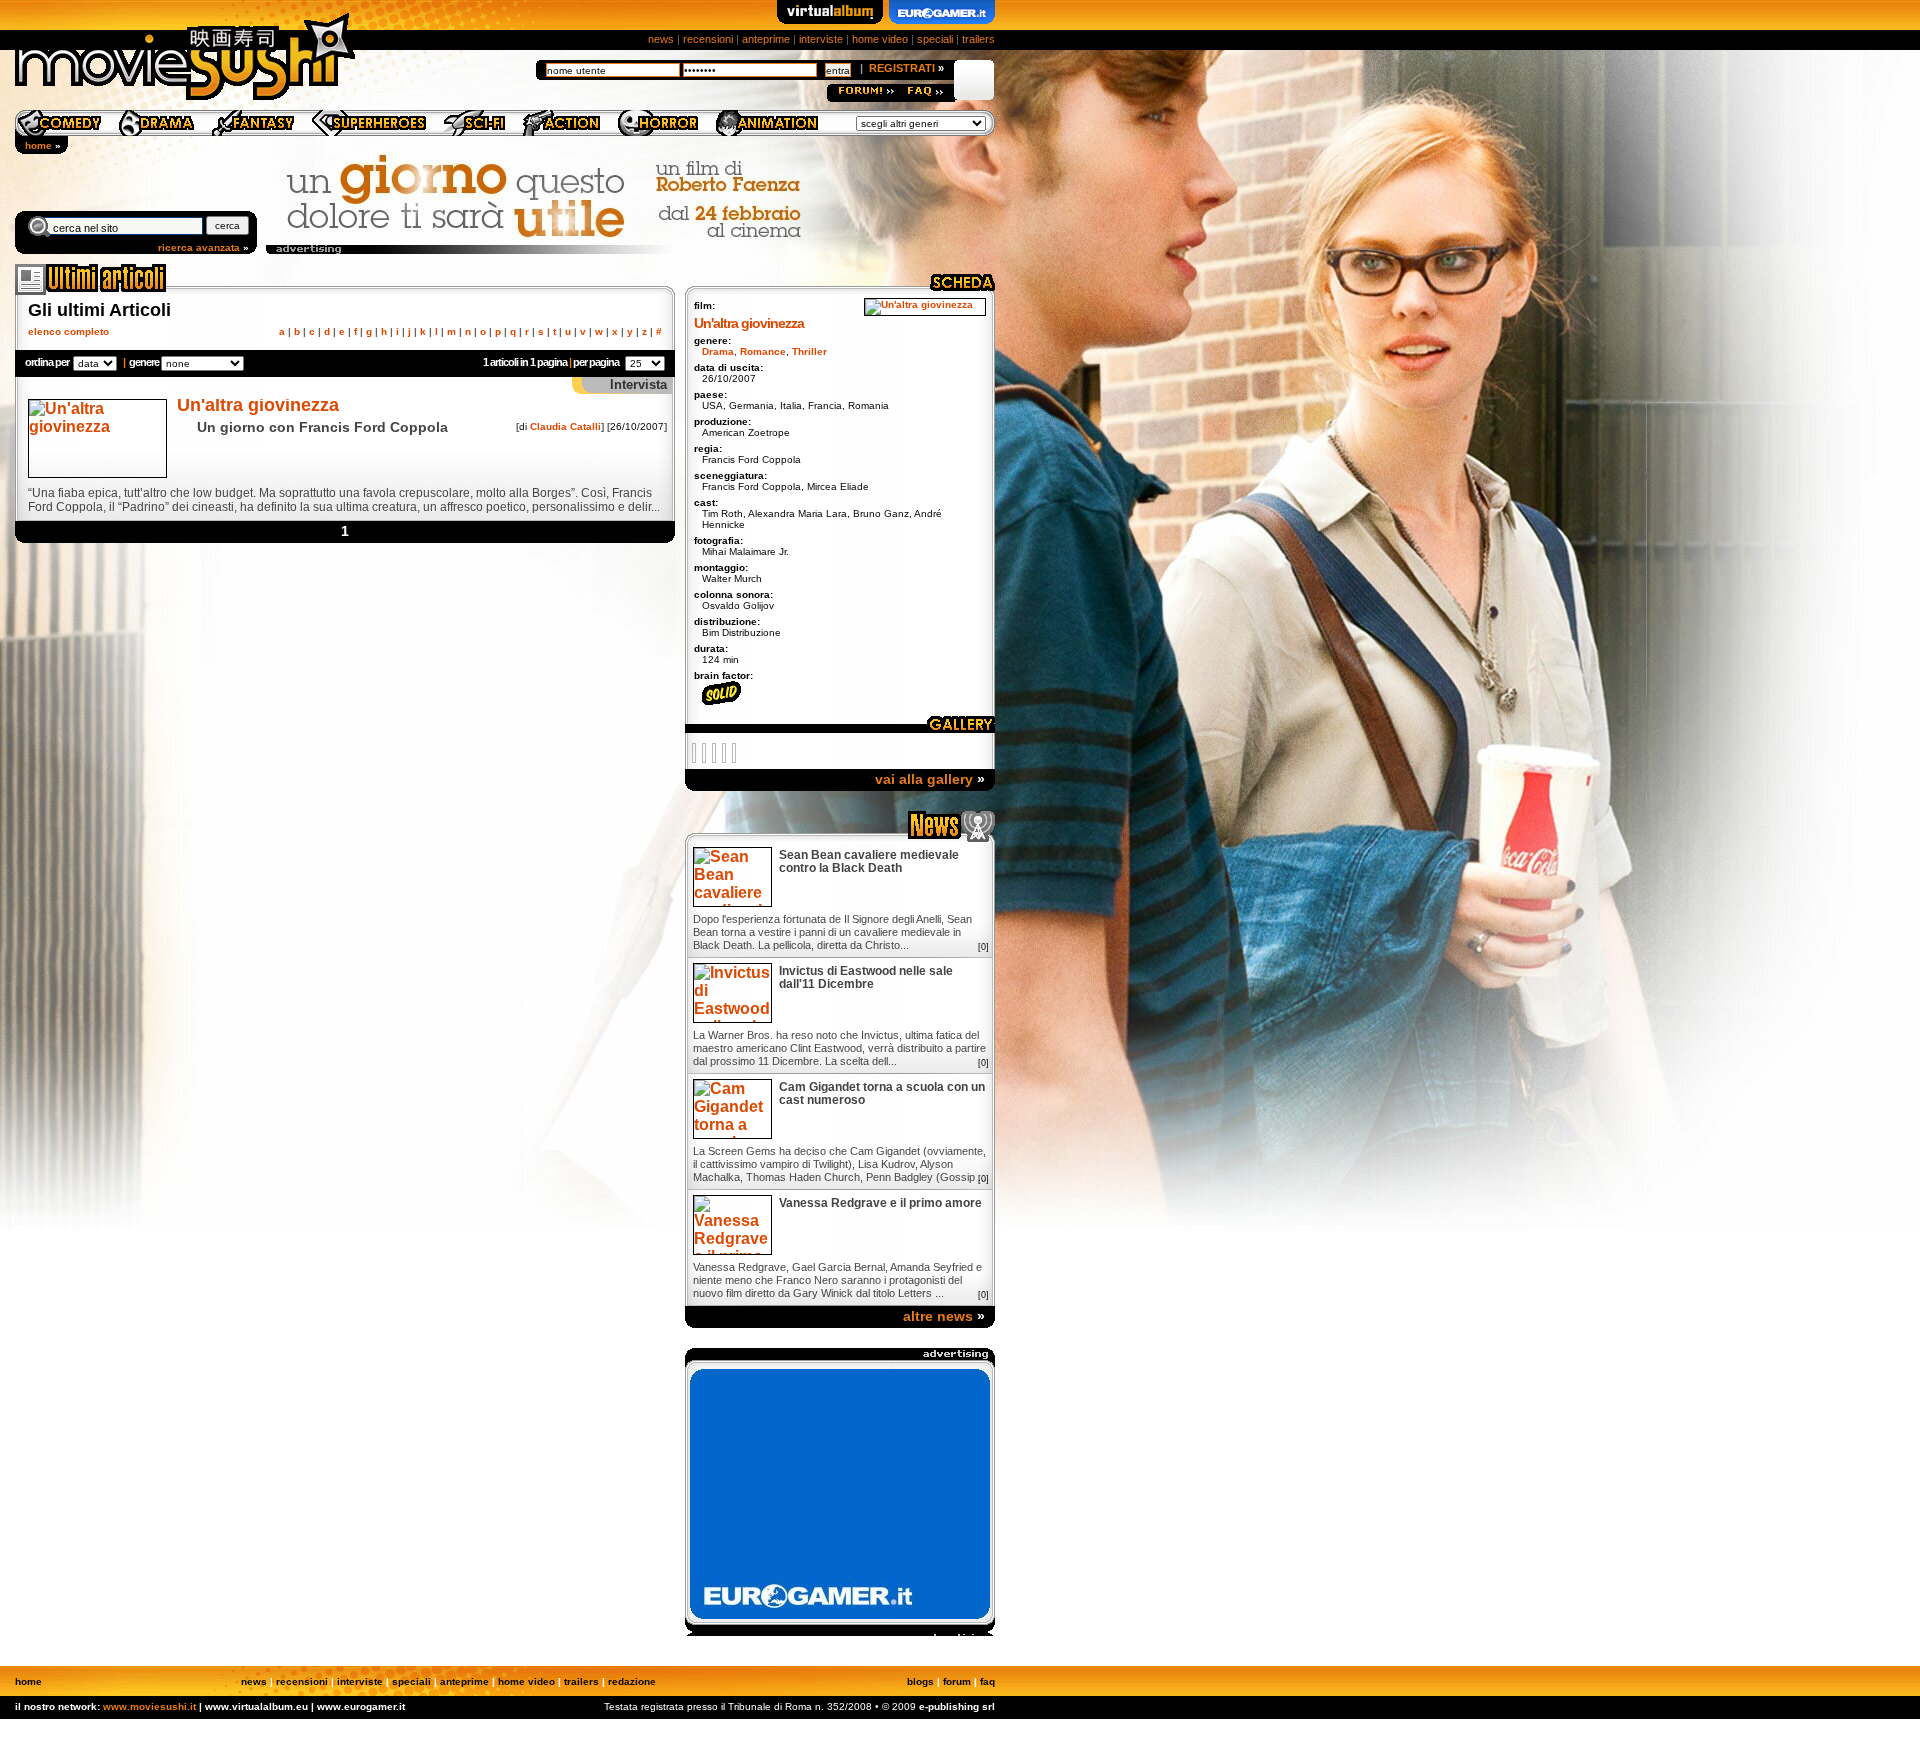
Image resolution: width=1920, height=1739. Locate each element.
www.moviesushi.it (149, 1706)
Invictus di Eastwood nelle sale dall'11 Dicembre (866, 978)
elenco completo (68, 331)
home (38, 145)
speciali (935, 39)
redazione (632, 1681)
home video (880, 39)
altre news (938, 1316)
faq (987, 1681)
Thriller (809, 351)
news (661, 39)
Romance (763, 351)
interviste (821, 39)
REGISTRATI (902, 68)
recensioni (708, 39)
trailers (978, 39)
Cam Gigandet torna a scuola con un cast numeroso (882, 1094)
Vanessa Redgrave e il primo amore (880, 1203)
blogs (920, 1681)
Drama (718, 351)
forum (957, 1681)
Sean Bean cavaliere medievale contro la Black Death (869, 862)
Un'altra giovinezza (258, 405)
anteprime (766, 39)
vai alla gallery (924, 779)
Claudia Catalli (565, 426)
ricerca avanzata (199, 247)
